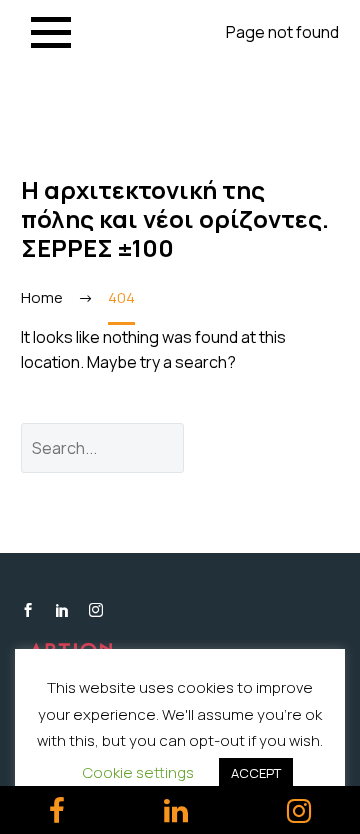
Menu (51, 32)
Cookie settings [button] (138, 772)
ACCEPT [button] (256, 773)
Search (276, 448)
